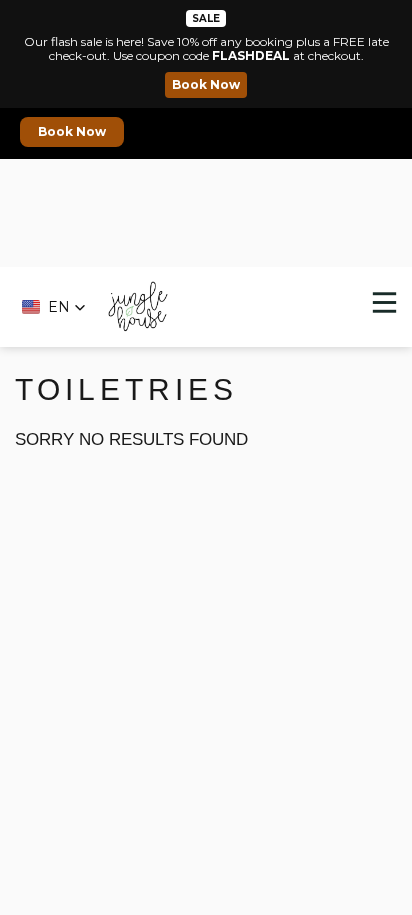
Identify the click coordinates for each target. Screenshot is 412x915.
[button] (54, 307)
